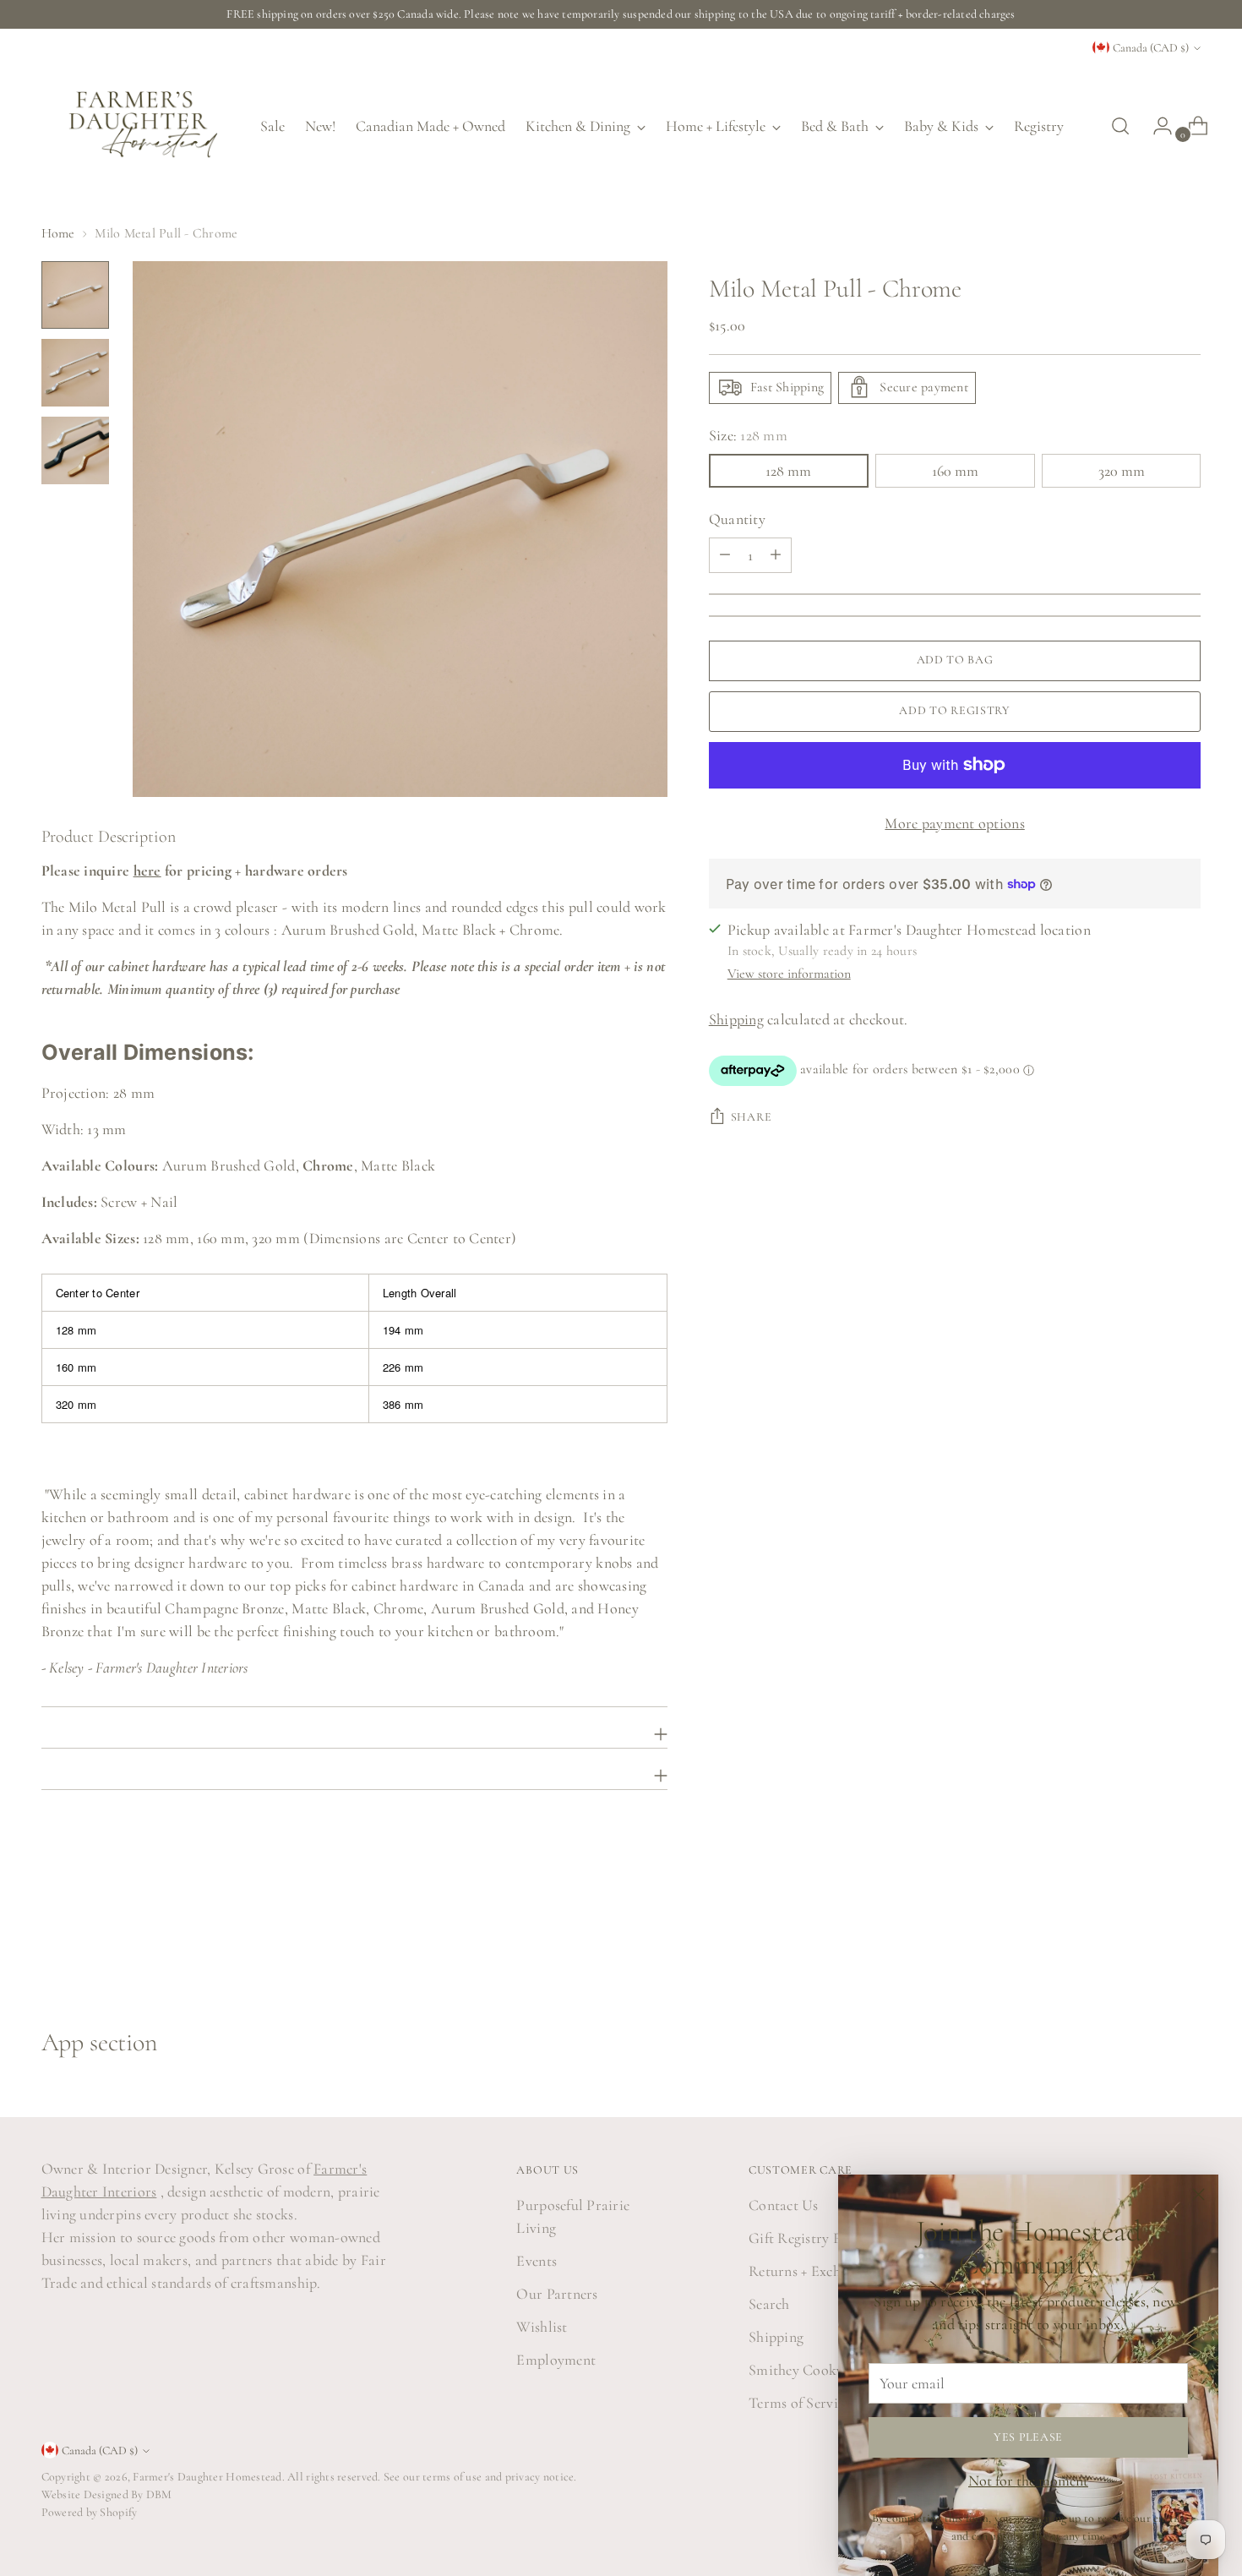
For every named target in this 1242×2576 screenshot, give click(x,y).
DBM (158, 2494)
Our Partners (557, 2294)
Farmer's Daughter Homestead (207, 2477)
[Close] (1198, 2194)
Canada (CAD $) (1151, 48)
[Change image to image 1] (75, 295)
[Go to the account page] (1156, 126)
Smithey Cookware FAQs (828, 2370)
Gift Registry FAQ (806, 2238)
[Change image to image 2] (75, 373)
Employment (556, 2360)
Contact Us (784, 2205)
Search (769, 2304)
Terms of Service (799, 2403)
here (147, 870)
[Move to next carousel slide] (1187, 1936)
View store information (789, 974)
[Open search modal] (1120, 126)
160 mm (955, 470)
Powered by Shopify (90, 2512)
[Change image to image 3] (75, 450)
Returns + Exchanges (811, 2271)
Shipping (736, 1019)
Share (752, 1117)
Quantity (737, 518)
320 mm (1122, 470)
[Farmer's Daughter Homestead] (139, 126)
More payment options (954, 822)
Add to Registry (955, 710)
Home (58, 233)
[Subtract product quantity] (776, 554)
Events (537, 2261)
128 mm (788, 470)
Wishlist (542, 2327)
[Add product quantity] (725, 554)
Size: (748, 434)
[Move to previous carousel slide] (1148, 1937)
